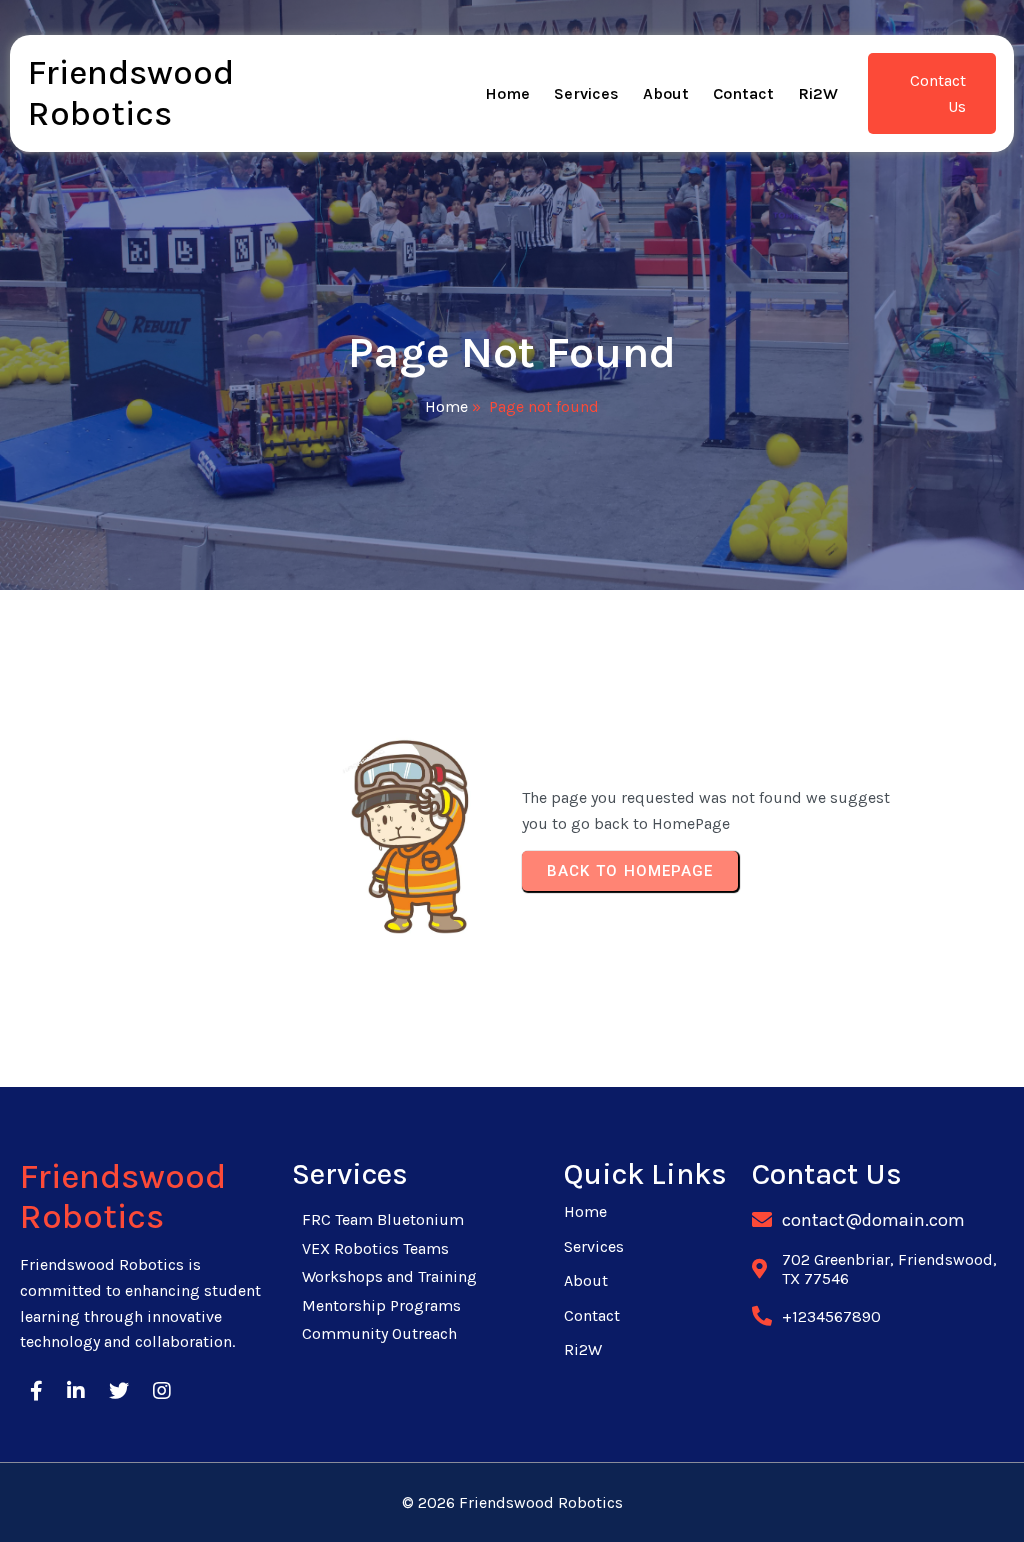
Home (446, 406)
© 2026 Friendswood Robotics (512, 1502)
